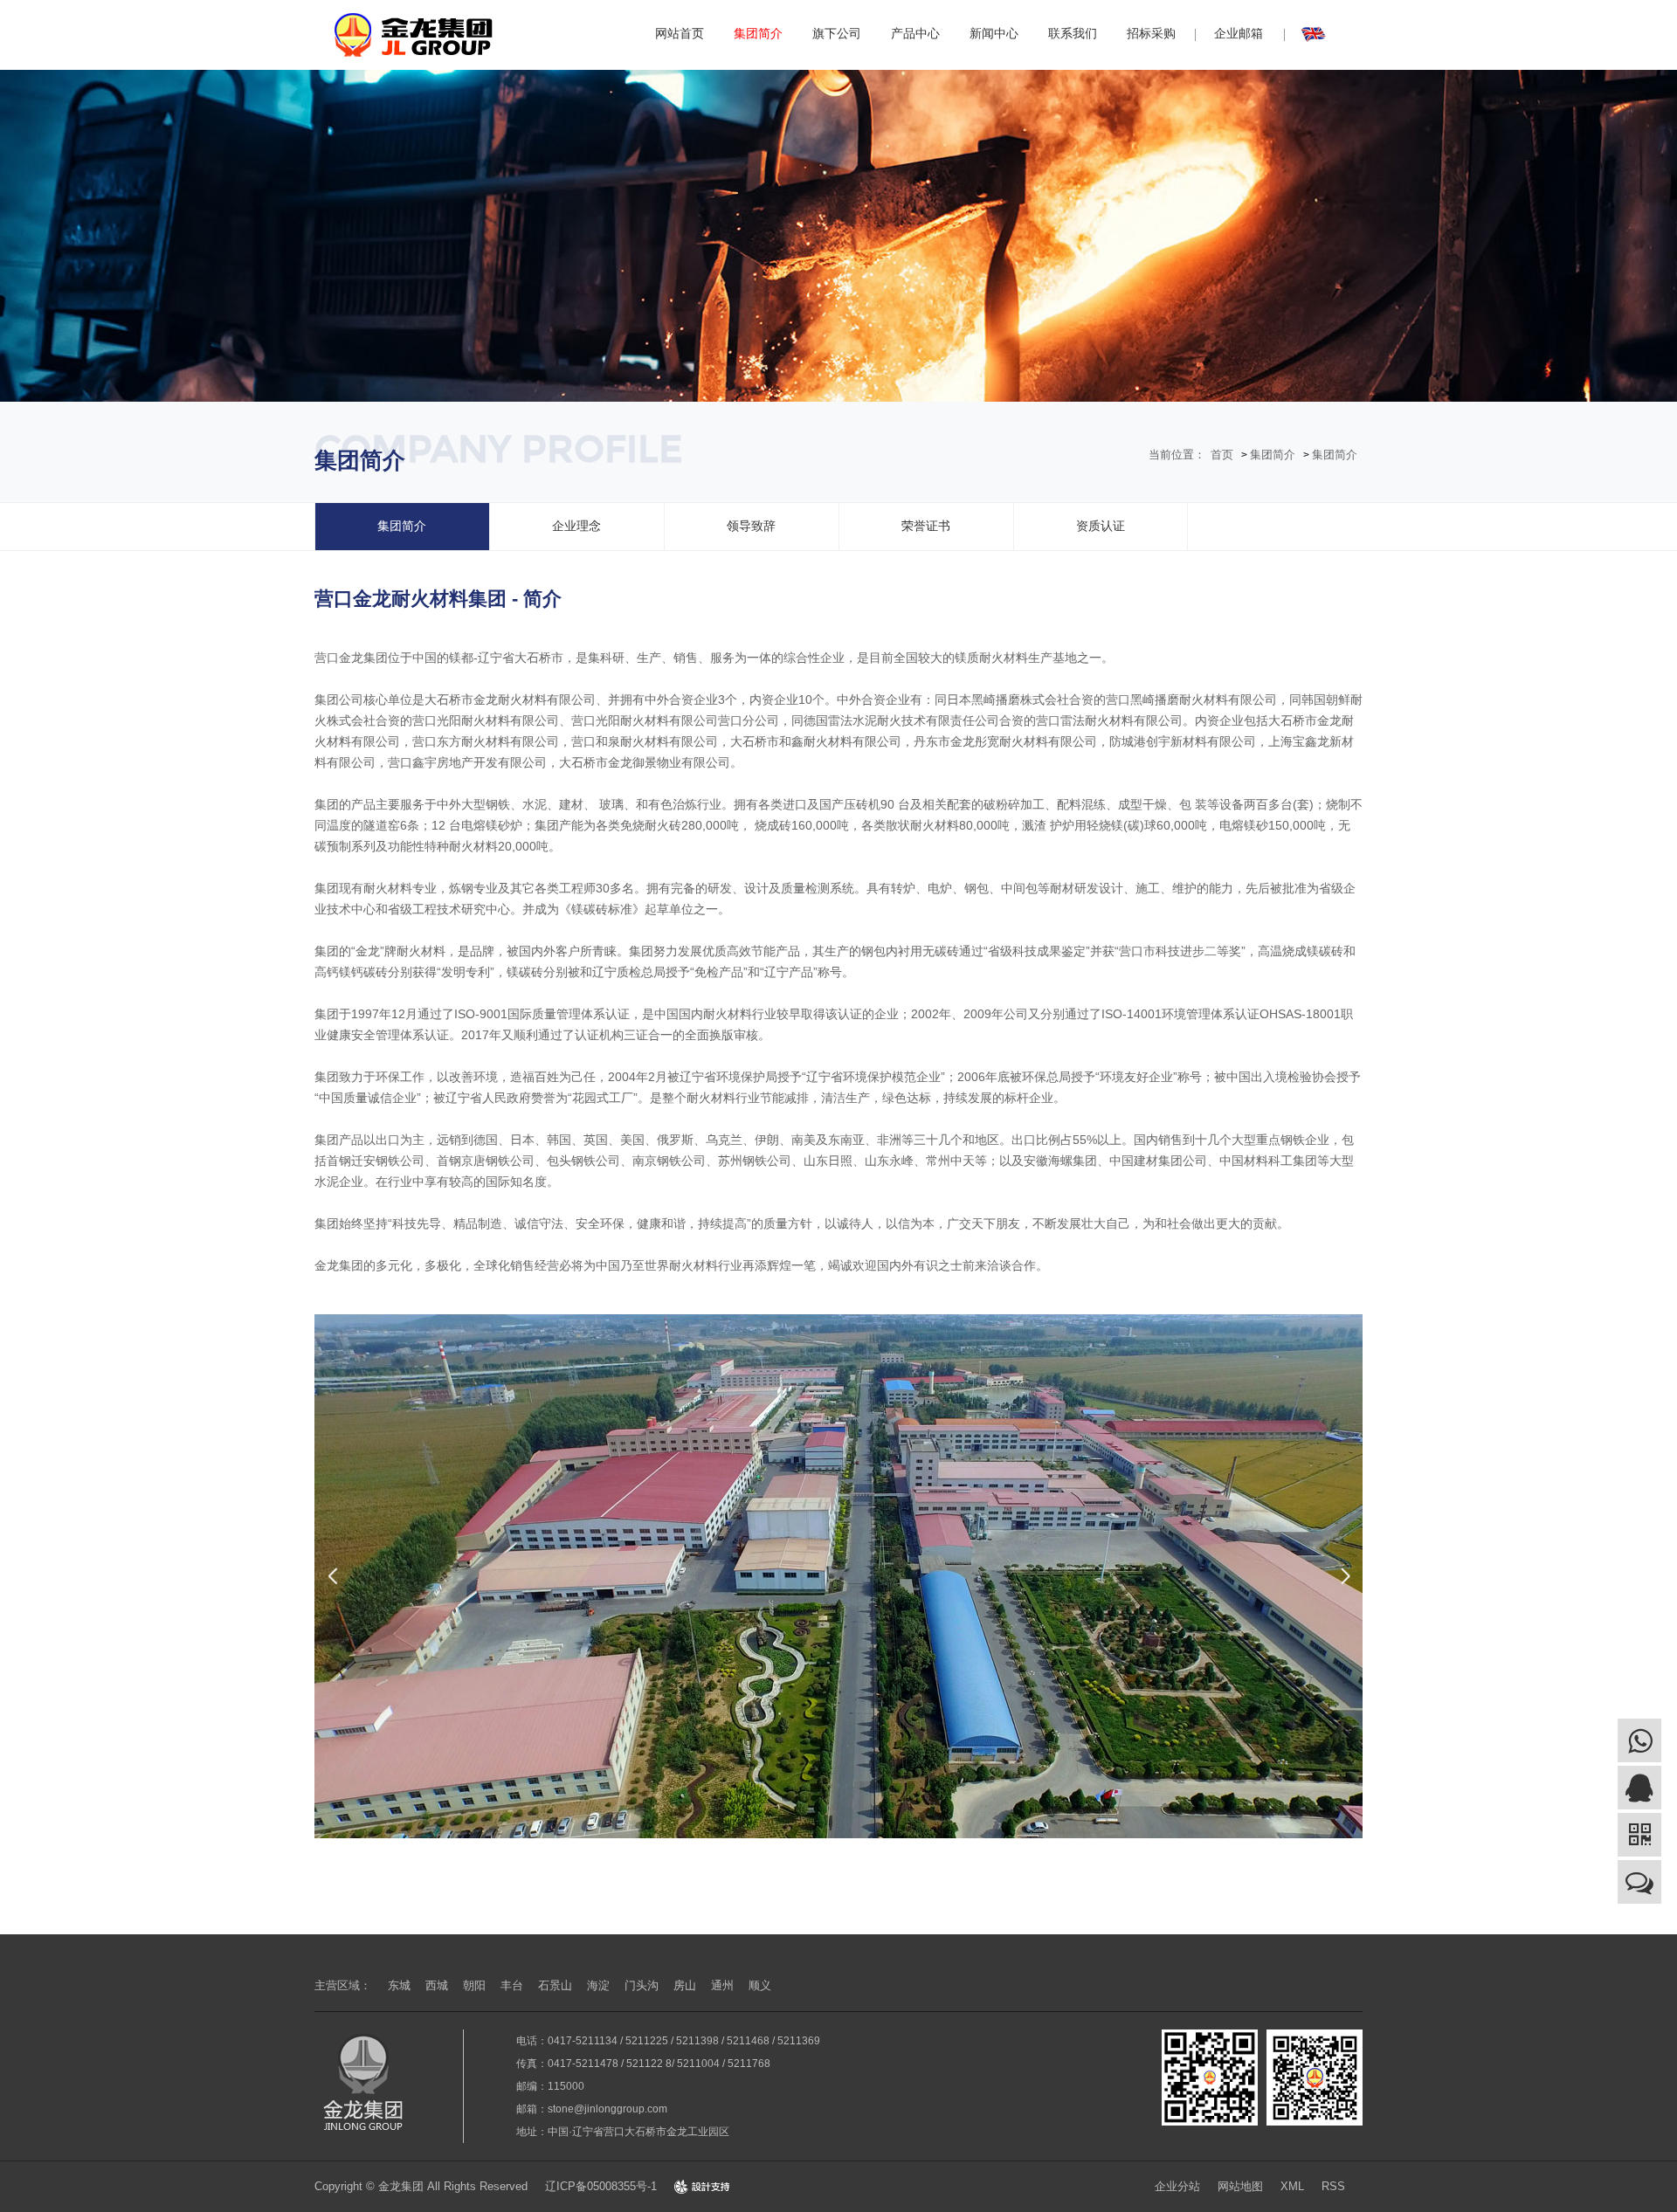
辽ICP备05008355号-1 (601, 2186)
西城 (437, 1985)
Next (1345, 1576)
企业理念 (576, 526)
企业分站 (1177, 2186)
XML (1292, 2186)
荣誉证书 (926, 526)
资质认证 (1101, 526)
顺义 (760, 1985)
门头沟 (642, 1985)
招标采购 (1151, 33)
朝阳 (474, 1985)
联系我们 (1073, 33)
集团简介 (758, 33)
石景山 (555, 1985)
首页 (1222, 455)
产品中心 (915, 33)
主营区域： (343, 1985)
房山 (685, 1985)
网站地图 (1240, 2186)
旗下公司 (837, 33)
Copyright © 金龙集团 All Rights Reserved (421, 2186)
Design (702, 2186)
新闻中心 (994, 33)
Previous (332, 1576)
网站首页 (680, 33)
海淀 (598, 1985)
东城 (399, 1985)
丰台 (512, 1985)
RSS (1333, 2186)
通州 (722, 1985)
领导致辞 (751, 526)
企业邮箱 (1239, 33)
